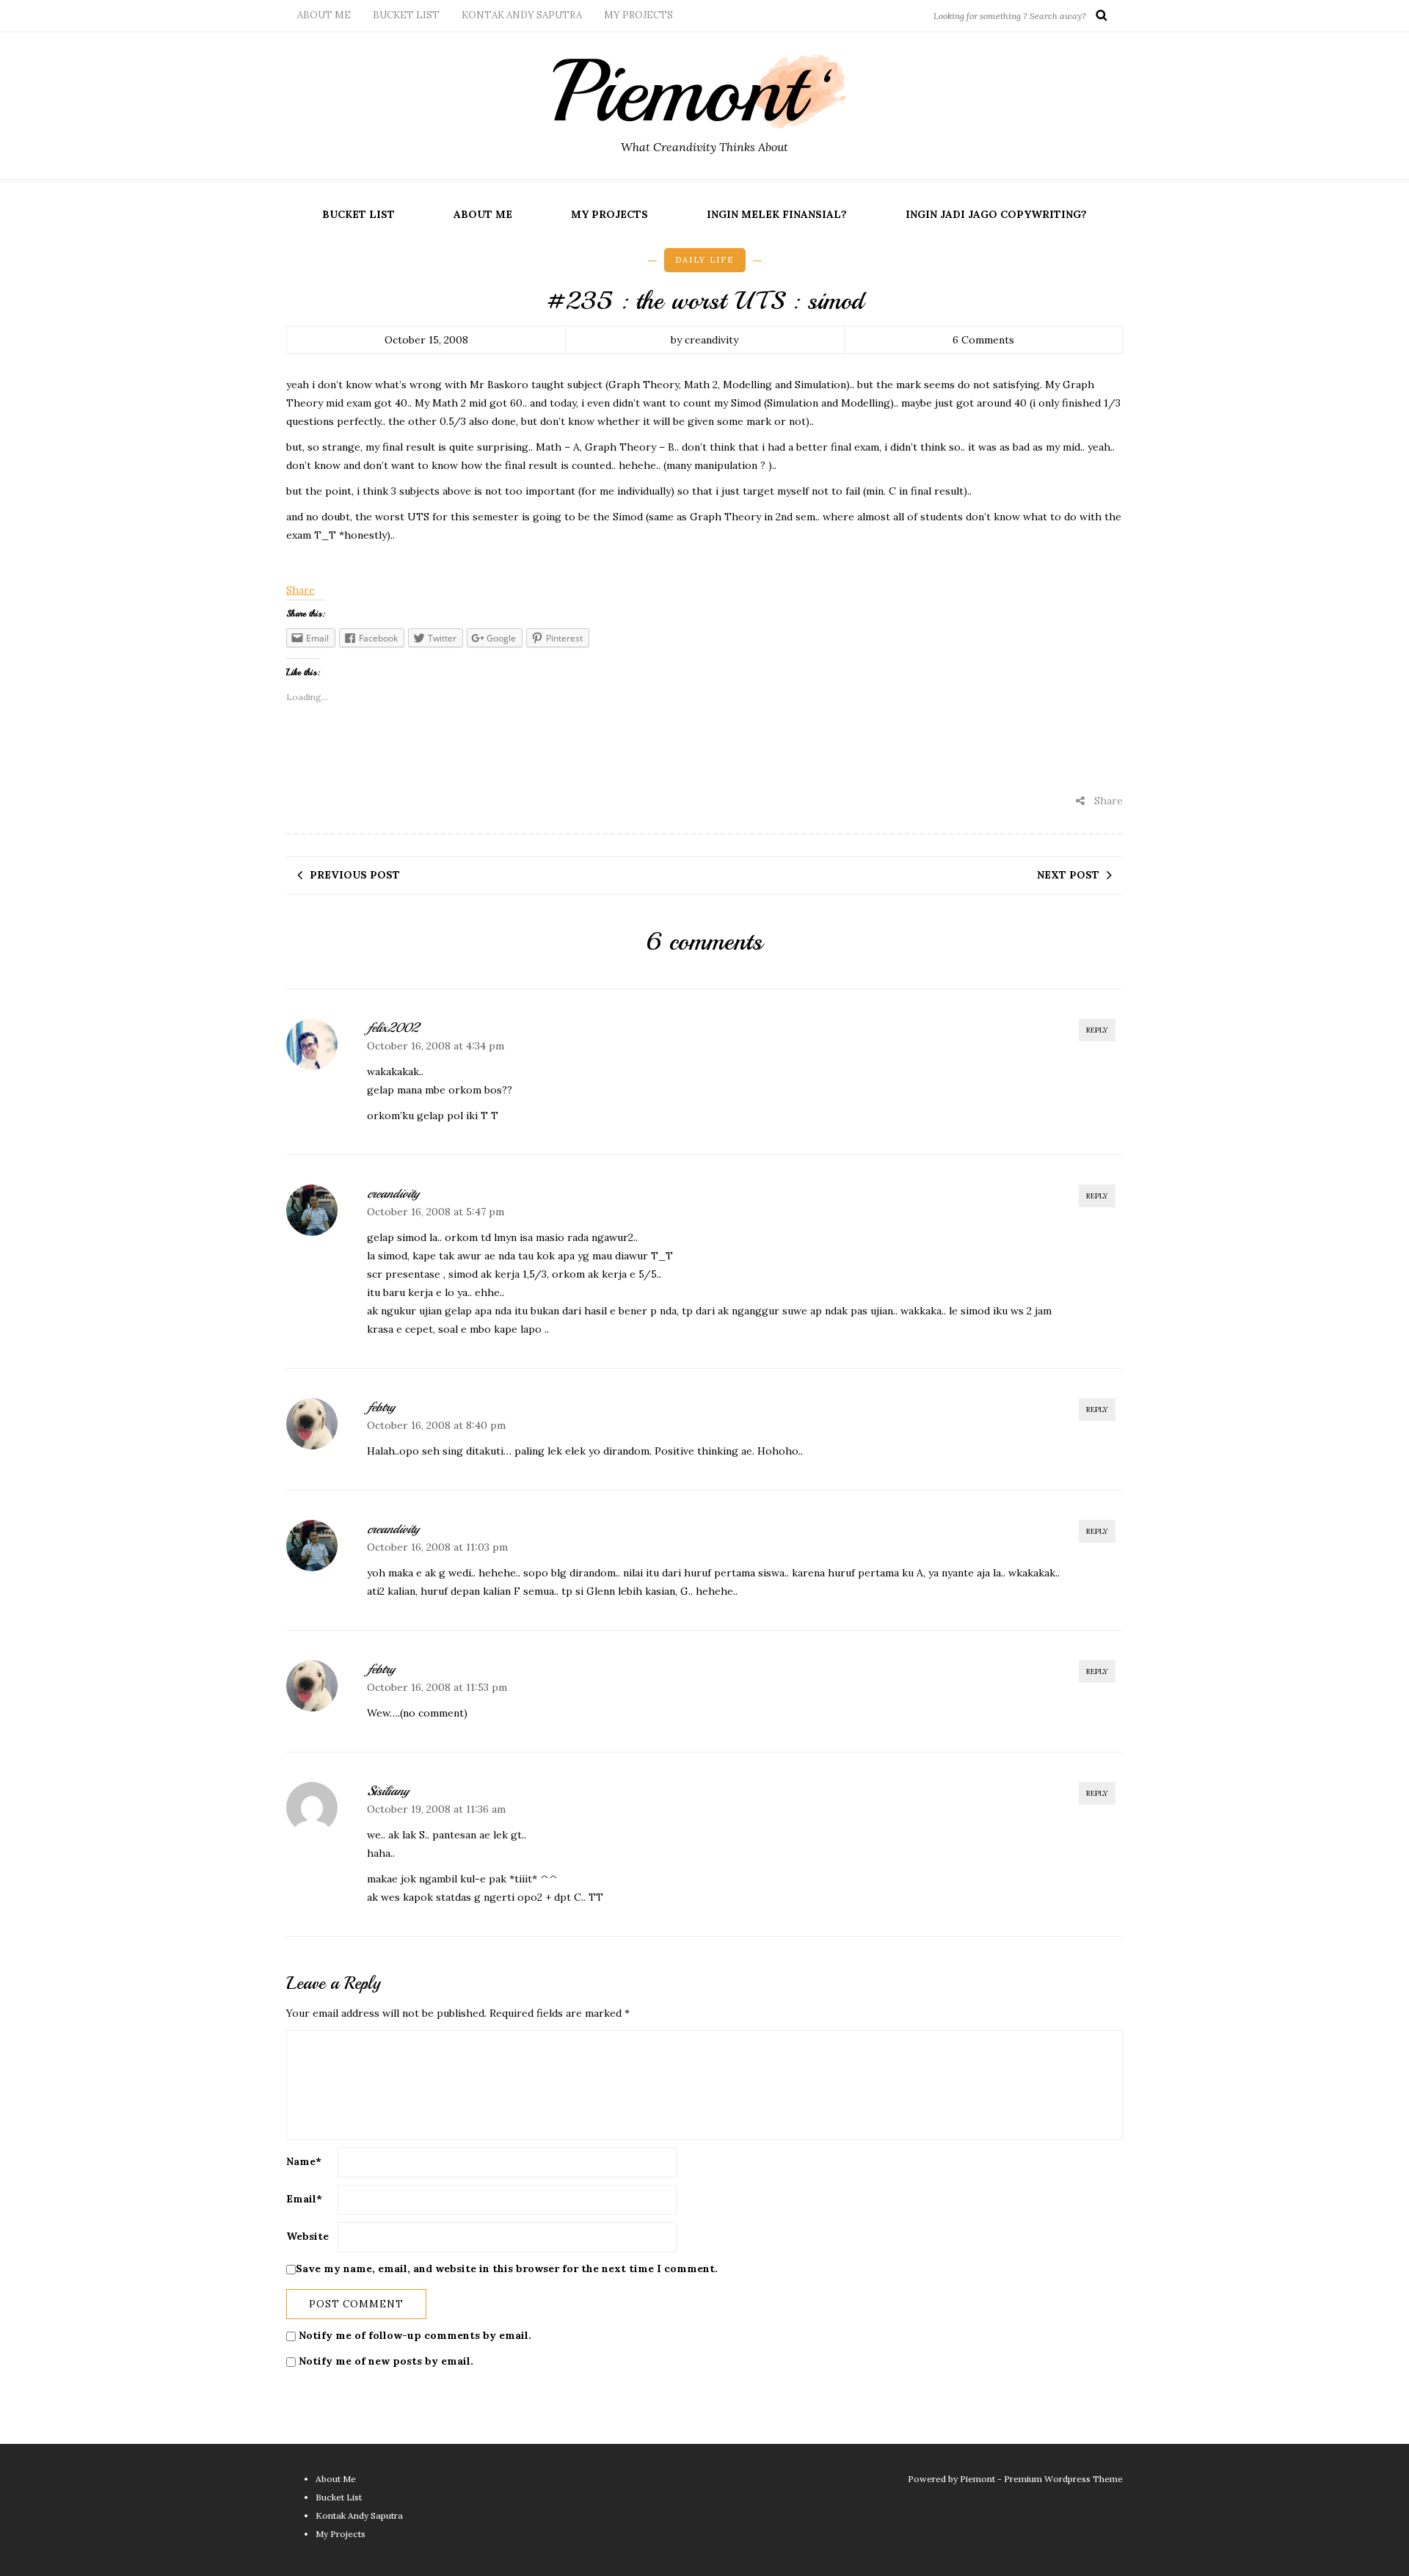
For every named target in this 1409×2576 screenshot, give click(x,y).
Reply (1097, 1030)
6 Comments (983, 340)
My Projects (638, 15)
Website (307, 2236)
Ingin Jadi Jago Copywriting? (996, 214)
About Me (324, 15)
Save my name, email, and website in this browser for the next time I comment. (507, 2268)
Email (304, 2199)
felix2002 (393, 1027)
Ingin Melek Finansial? (777, 214)
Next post (1068, 875)
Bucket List (406, 15)
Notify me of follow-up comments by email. (415, 2335)
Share (301, 590)
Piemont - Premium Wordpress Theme (1041, 2479)
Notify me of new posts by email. (386, 2361)
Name (304, 2161)
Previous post (355, 875)
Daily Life (705, 260)
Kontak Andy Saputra (522, 15)
